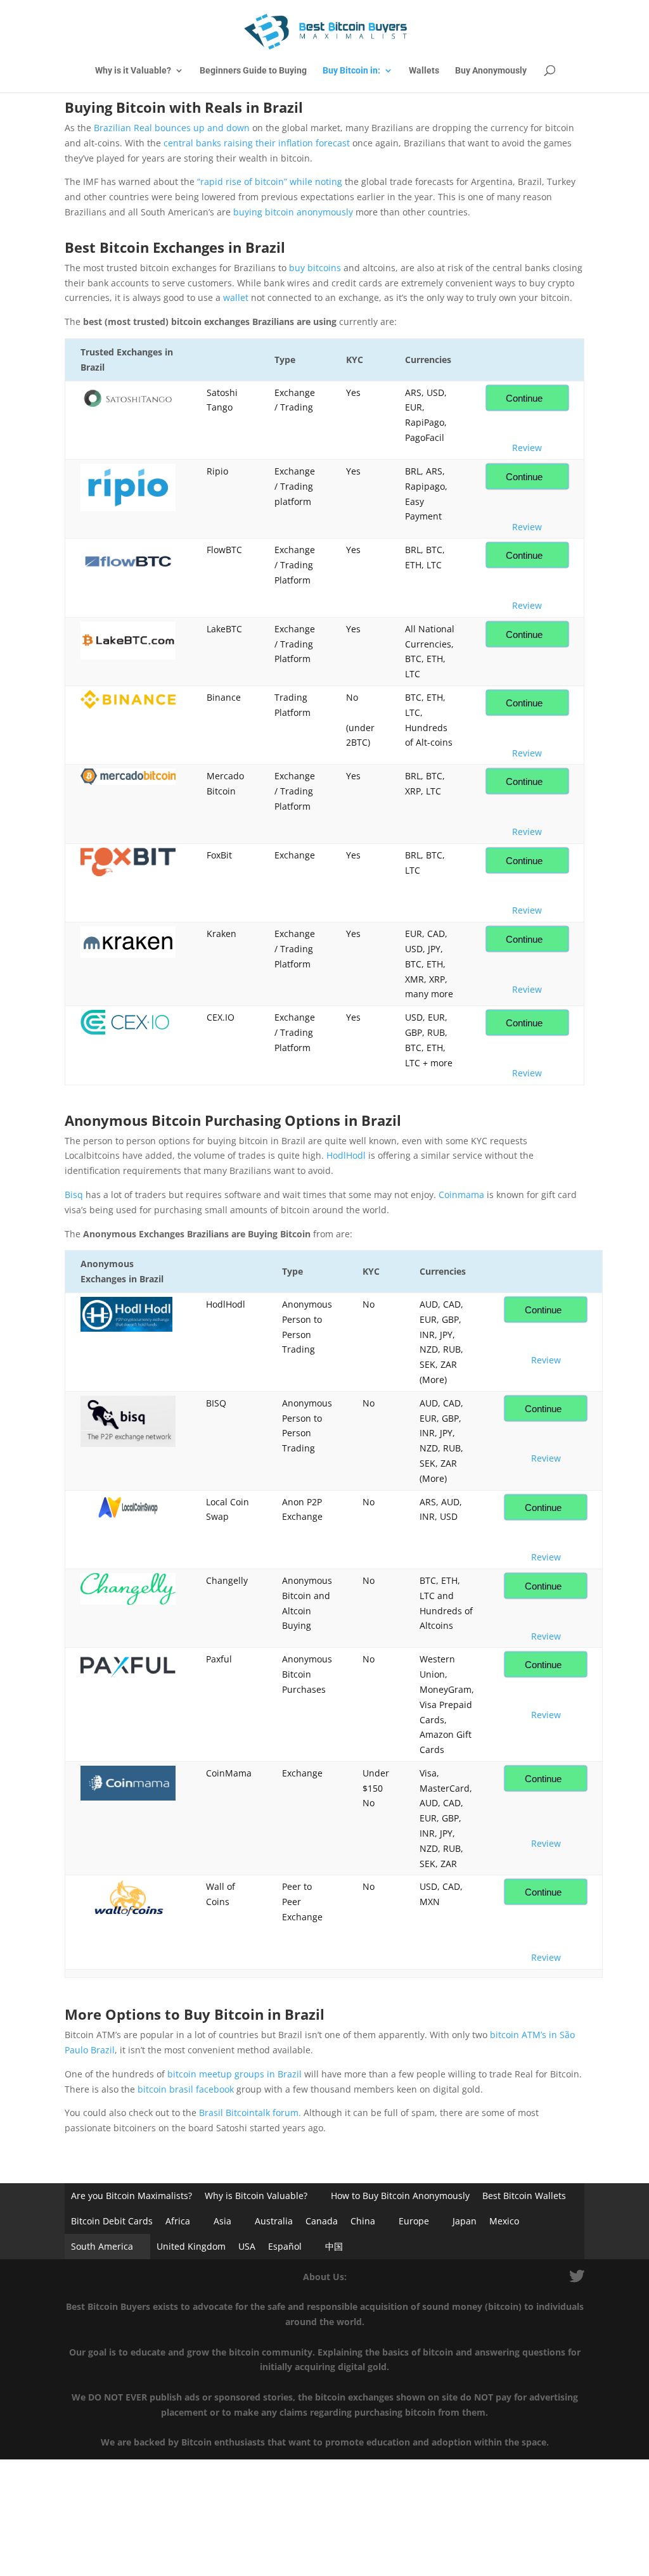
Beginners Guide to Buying (253, 71)
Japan (465, 2221)
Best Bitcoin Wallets (524, 2196)
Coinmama (461, 1195)
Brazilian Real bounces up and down (172, 128)
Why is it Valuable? (133, 71)
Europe (414, 2221)
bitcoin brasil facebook (186, 2089)
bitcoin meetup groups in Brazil (235, 2074)
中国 (334, 2246)
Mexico (504, 2221)
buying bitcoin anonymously (293, 212)
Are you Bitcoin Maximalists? (132, 2196)
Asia (222, 2221)
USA (247, 2246)
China (363, 2221)
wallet (236, 297)
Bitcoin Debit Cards (112, 2221)
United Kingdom (191, 2246)
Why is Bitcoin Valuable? (256, 2196)
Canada (322, 2221)
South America (102, 2246)
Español (285, 2246)
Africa (178, 2221)
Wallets (424, 71)
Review (527, 448)
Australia (274, 2221)
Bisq (74, 1195)
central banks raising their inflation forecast (257, 143)
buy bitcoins (315, 268)
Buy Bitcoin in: (351, 71)
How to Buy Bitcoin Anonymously (400, 2196)
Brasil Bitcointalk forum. (250, 2113)
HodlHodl (346, 1155)
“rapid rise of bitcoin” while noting (270, 182)
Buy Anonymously (491, 71)
